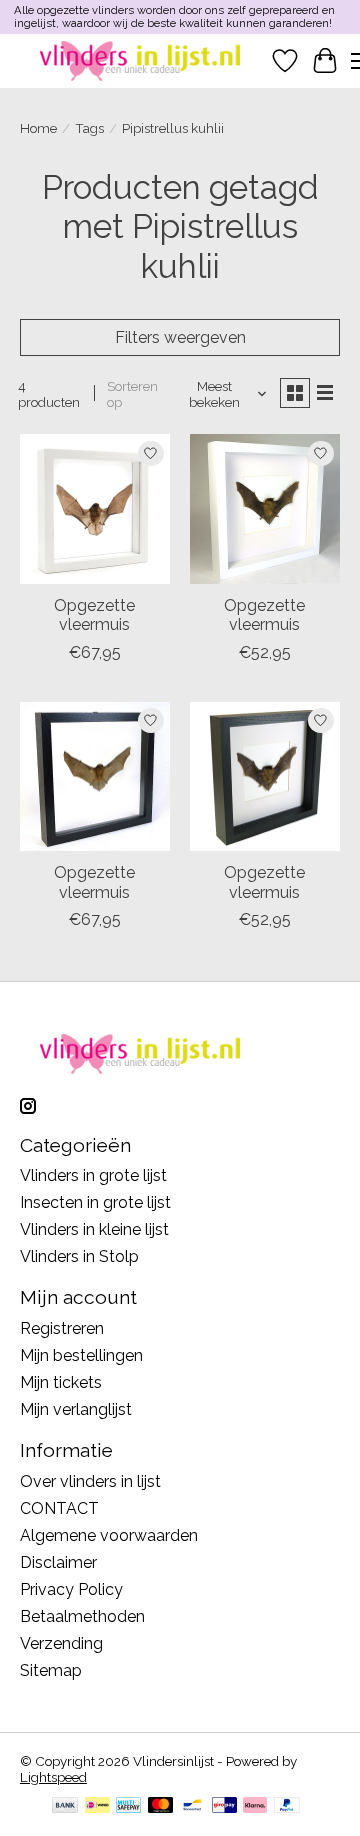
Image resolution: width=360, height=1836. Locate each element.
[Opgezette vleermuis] (95, 509)
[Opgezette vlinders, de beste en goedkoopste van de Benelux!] (142, 60)
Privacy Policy (71, 1589)
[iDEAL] (97, 1806)
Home (38, 128)
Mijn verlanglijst (76, 1409)
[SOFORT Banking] (255, 1806)
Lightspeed (53, 1777)
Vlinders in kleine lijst (94, 1229)
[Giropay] (224, 1806)
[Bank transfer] (65, 1806)
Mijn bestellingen (81, 1355)
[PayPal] (287, 1806)
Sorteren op (132, 394)
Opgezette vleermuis (94, 615)
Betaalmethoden (82, 1616)
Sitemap (51, 1670)
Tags (89, 128)
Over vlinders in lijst (90, 1481)
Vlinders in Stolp (79, 1256)
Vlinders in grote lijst (93, 1175)
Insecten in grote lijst (95, 1202)
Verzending (61, 1643)
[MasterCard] (161, 1806)
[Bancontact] (192, 1806)
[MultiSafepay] (128, 1806)
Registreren (62, 1328)
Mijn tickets (61, 1382)
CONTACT (59, 1508)
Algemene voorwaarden (109, 1535)
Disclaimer (58, 1562)
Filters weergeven (180, 337)
